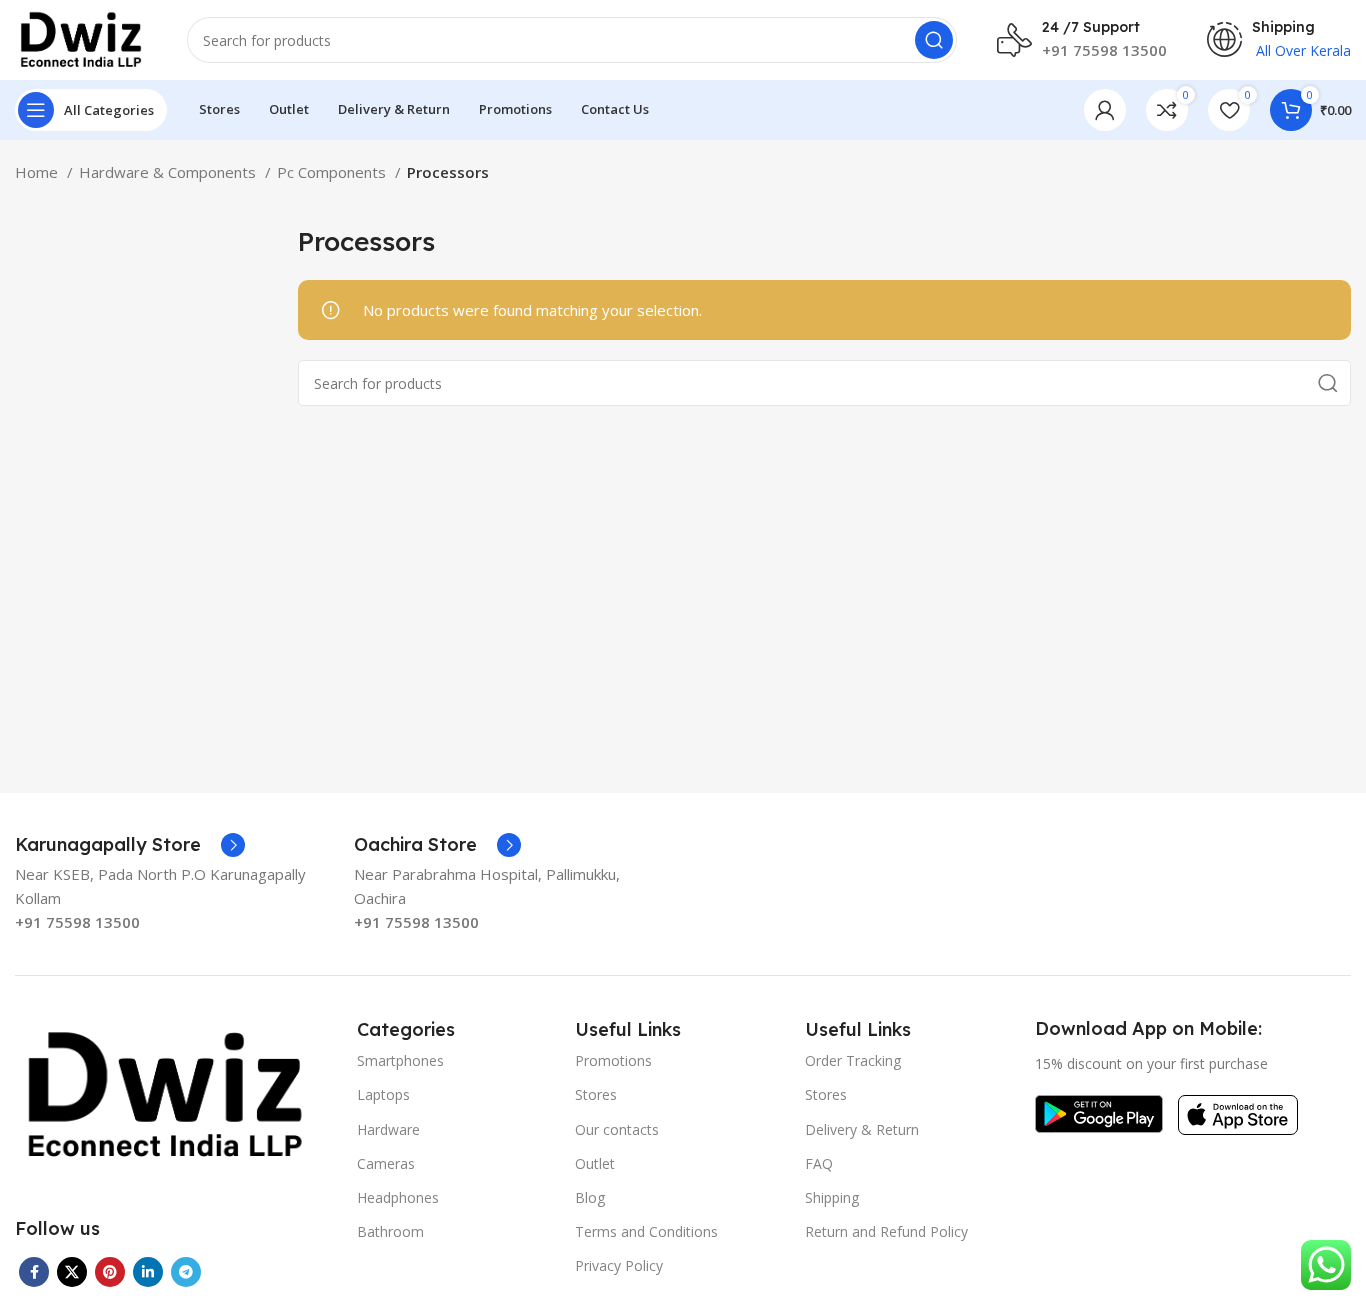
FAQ (819, 1163)
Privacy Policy (619, 1265)
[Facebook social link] (34, 1272)
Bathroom (390, 1231)
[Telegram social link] (186, 1272)
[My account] (1105, 110)
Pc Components (333, 172)
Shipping (832, 1197)
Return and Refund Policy (886, 1231)
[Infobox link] (130, 845)
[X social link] (72, 1272)
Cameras (386, 1163)
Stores (596, 1094)
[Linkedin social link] (148, 1272)
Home (38, 172)
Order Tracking (853, 1060)
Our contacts (617, 1129)
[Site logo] (81, 38)
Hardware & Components (169, 172)
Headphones (398, 1197)
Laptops (383, 1094)
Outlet (595, 1163)
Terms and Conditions (646, 1231)
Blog (590, 1197)
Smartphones (400, 1060)
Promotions (613, 1060)
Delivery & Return (862, 1129)
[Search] (934, 40)
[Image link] (165, 1093)
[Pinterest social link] (110, 1272)
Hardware (388, 1129)
